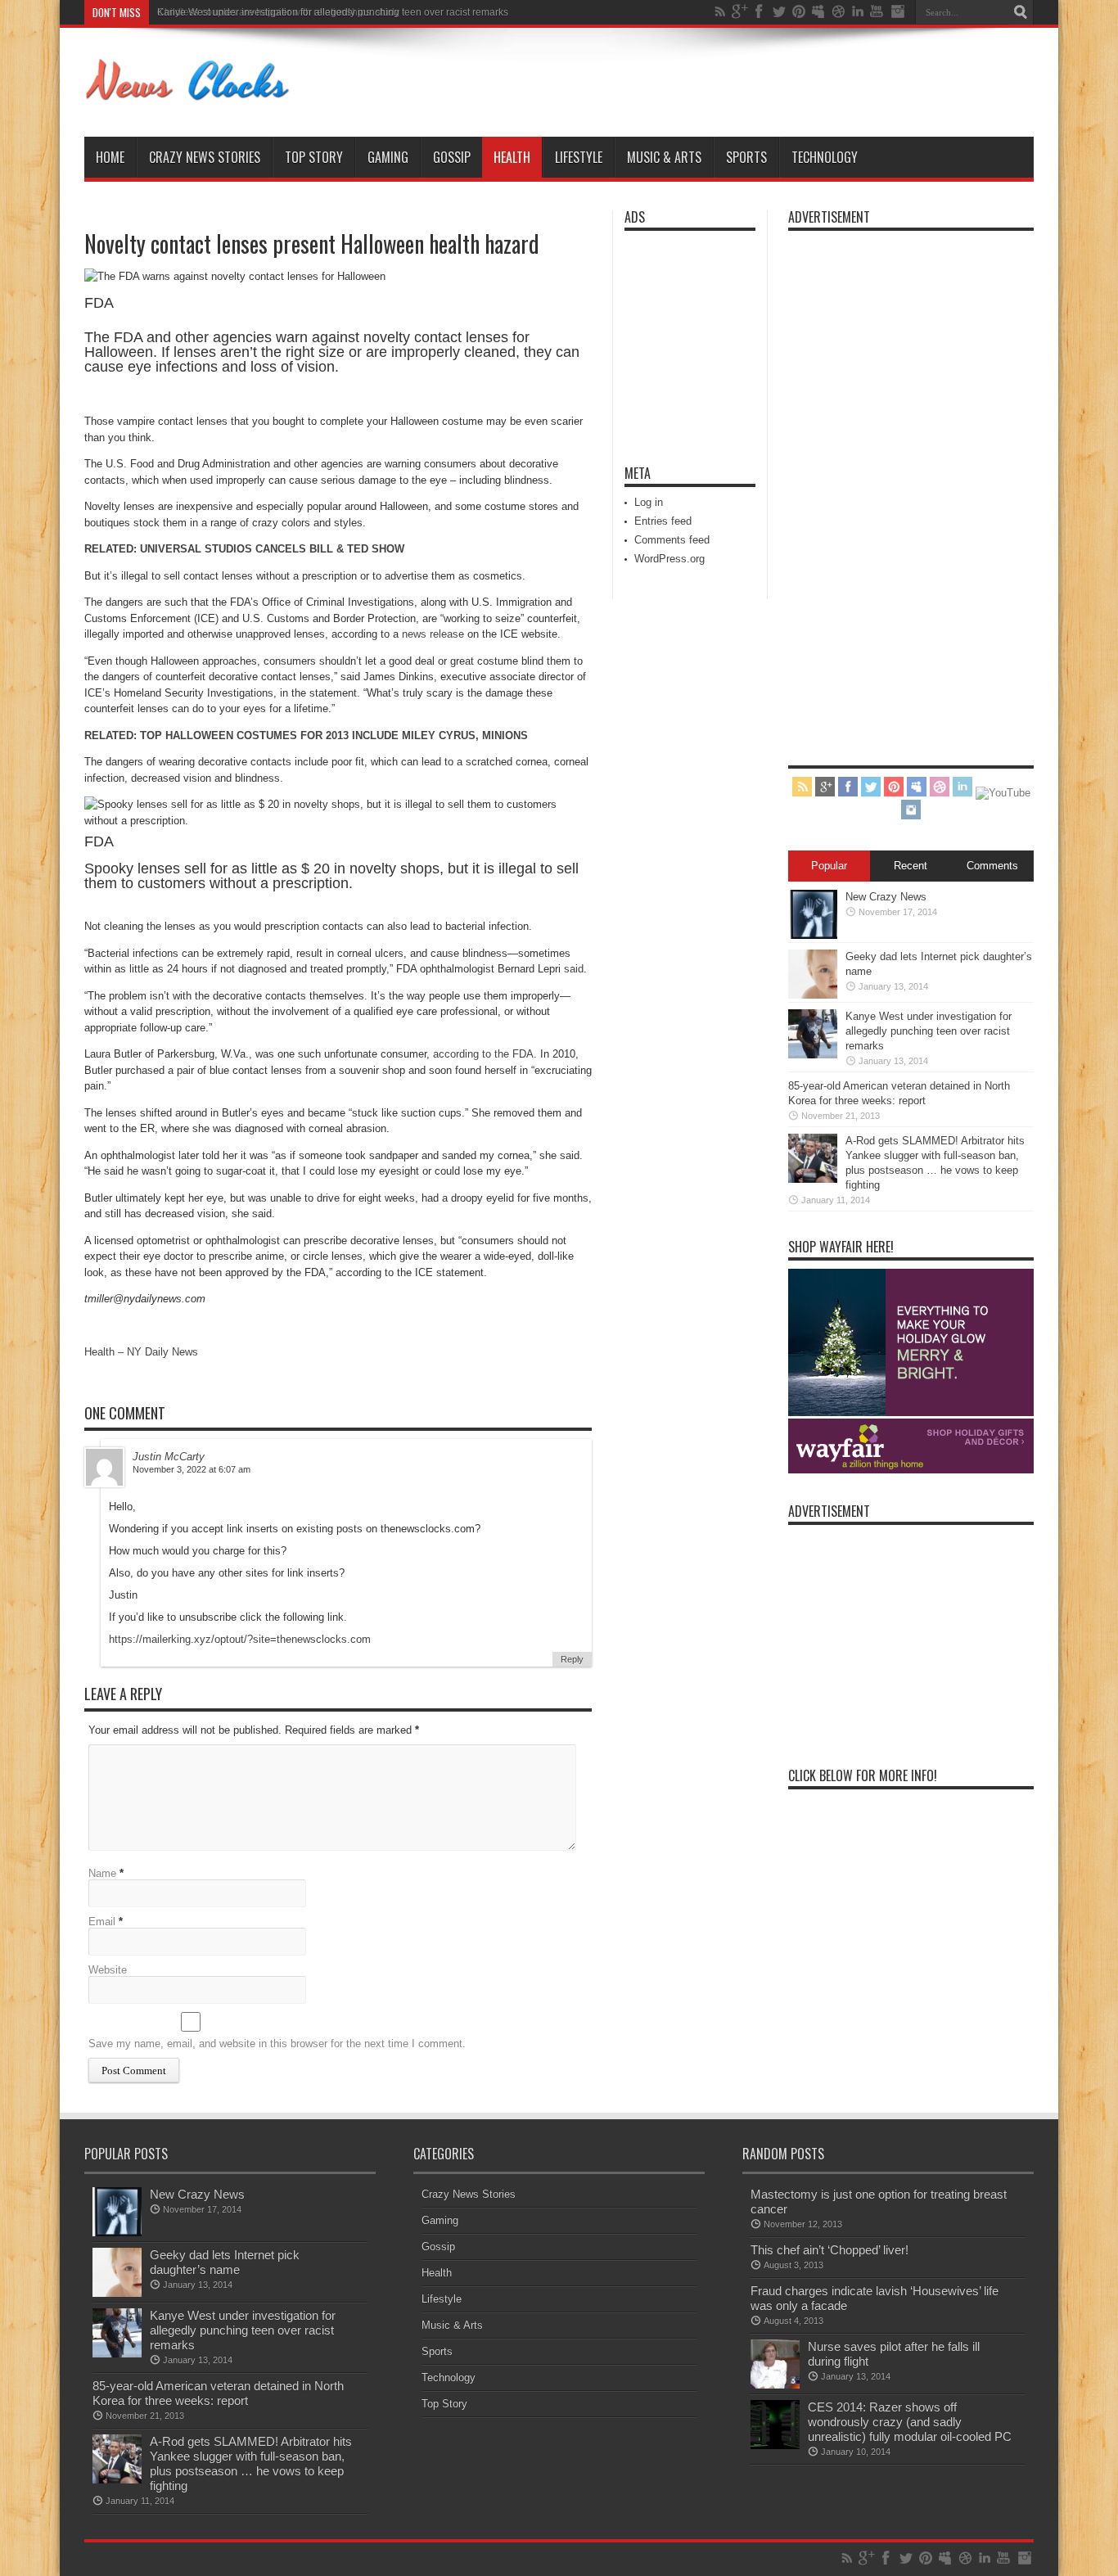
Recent (911, 866)
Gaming (388, 157)
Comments (992, 866)
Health (512, 157)
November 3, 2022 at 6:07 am (192, 1469)
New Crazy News (886, 897)
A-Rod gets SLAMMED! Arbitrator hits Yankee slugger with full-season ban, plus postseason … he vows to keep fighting (251, 2463)
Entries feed (663, 521)
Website (108, 1970)
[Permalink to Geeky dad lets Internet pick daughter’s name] (813, 995)
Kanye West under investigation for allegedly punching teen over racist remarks (333, 12)
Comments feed (672, 540)
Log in (649, 502)
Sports (746, 157)
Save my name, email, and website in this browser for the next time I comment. (277, 2044)
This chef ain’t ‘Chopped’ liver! (829, 2250)
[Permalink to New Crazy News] (813, 935)
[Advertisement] (674, 337)
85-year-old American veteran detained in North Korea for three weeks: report (218, 2393)
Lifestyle (579, 157)
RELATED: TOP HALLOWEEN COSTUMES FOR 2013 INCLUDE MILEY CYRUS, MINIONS (306, 735)
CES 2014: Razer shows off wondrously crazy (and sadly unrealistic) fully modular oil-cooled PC (910, 2422)
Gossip (452, 157)
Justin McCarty (169, 1457)
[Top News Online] (188, 96)
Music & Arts (664, 157)
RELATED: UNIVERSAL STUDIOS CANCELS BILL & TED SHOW (244, 549)
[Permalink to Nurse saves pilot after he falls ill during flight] (775, 2385)
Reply (572, 1659)
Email (102, 1922)
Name (102, 1873)
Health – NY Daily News (141, 1352)
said (574, 969)
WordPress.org (669, 559)
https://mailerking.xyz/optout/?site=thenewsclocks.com (240, 1639)
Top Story (314, 157)
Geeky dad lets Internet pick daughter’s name (225, 2262)
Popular (829, 866)
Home (110, 157)
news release (433, 634)
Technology (825, 157)
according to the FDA (483, 1054)
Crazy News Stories (205, 157)
